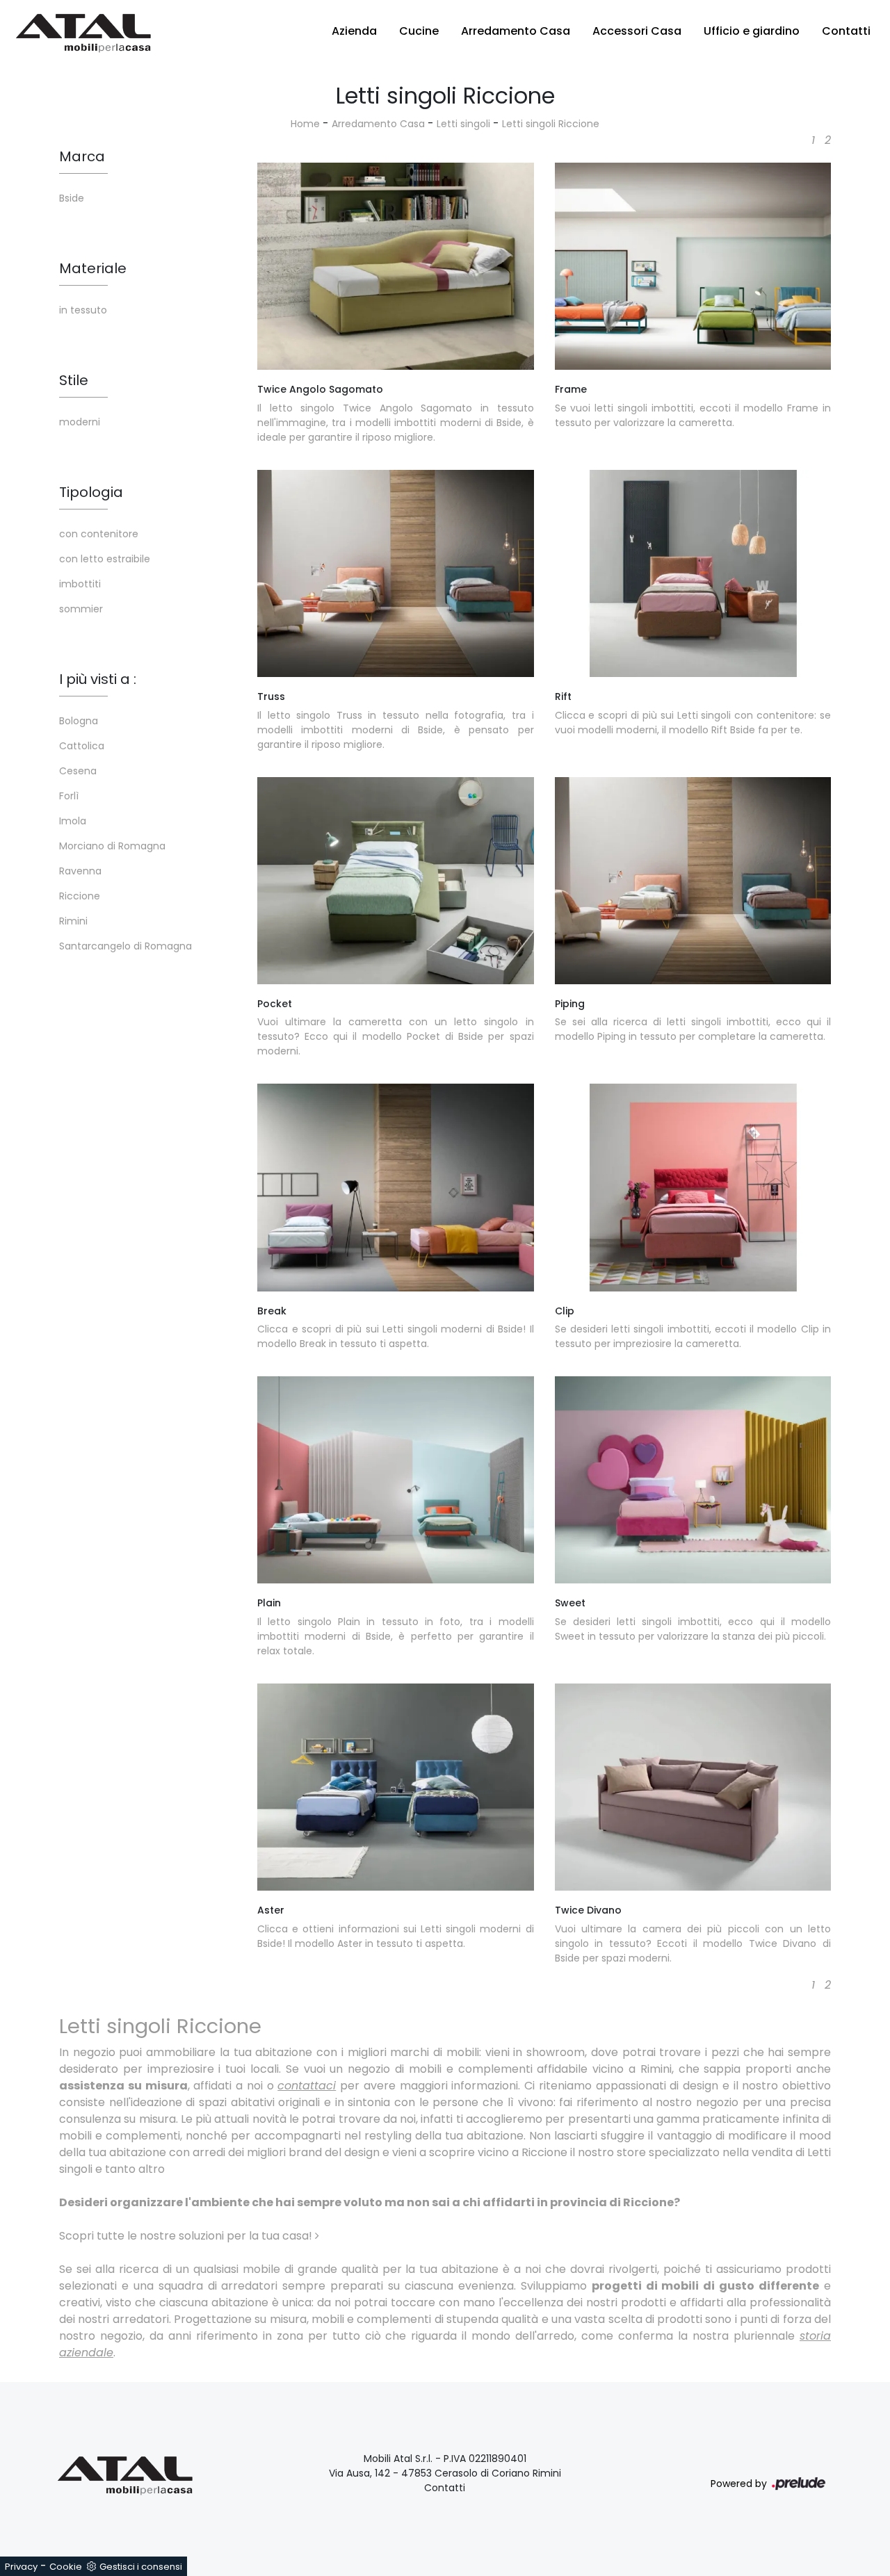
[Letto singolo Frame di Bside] (693, 266)
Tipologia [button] (91, 492)
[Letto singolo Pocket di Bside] (396, 881)
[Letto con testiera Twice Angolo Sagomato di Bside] (396, 266)
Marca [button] (82, 156)
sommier (81, 609)
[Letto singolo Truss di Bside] (396, 573)
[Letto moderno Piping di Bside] (693, 881)
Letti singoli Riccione (551, 124)
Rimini (73, 921)
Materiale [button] (93, 268)
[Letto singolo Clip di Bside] (693, 1187)
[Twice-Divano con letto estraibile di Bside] (693, 1787)
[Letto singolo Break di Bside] (396, 1187)
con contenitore (99, 534)
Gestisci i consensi (141, 2567)
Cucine (419, 31)
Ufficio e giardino (752, 31)
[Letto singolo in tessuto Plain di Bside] (396, 1480)
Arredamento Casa (516, 31)
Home (305, 124)
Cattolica (82, 746)
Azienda (354, 31)
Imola (73, 821)
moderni (80, 422)
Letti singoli (463, 124)
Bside (72, 198)
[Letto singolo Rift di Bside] (693, 573)
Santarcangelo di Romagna (126, 946)
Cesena (78, 771)
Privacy (21, 2567)
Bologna (79, 721)
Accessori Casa (637, 31)
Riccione (80, 896)
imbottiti (80, 584)
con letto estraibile (105, 559)
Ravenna (80, 871)
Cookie (66, 2567)
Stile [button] (74, 380)
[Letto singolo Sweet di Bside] (693, 1480)
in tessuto (83, 310)
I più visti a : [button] (98, 679)
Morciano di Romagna (112, 846)
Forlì (69, 796)
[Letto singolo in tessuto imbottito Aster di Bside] (396, 1787)
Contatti (846, 31)
